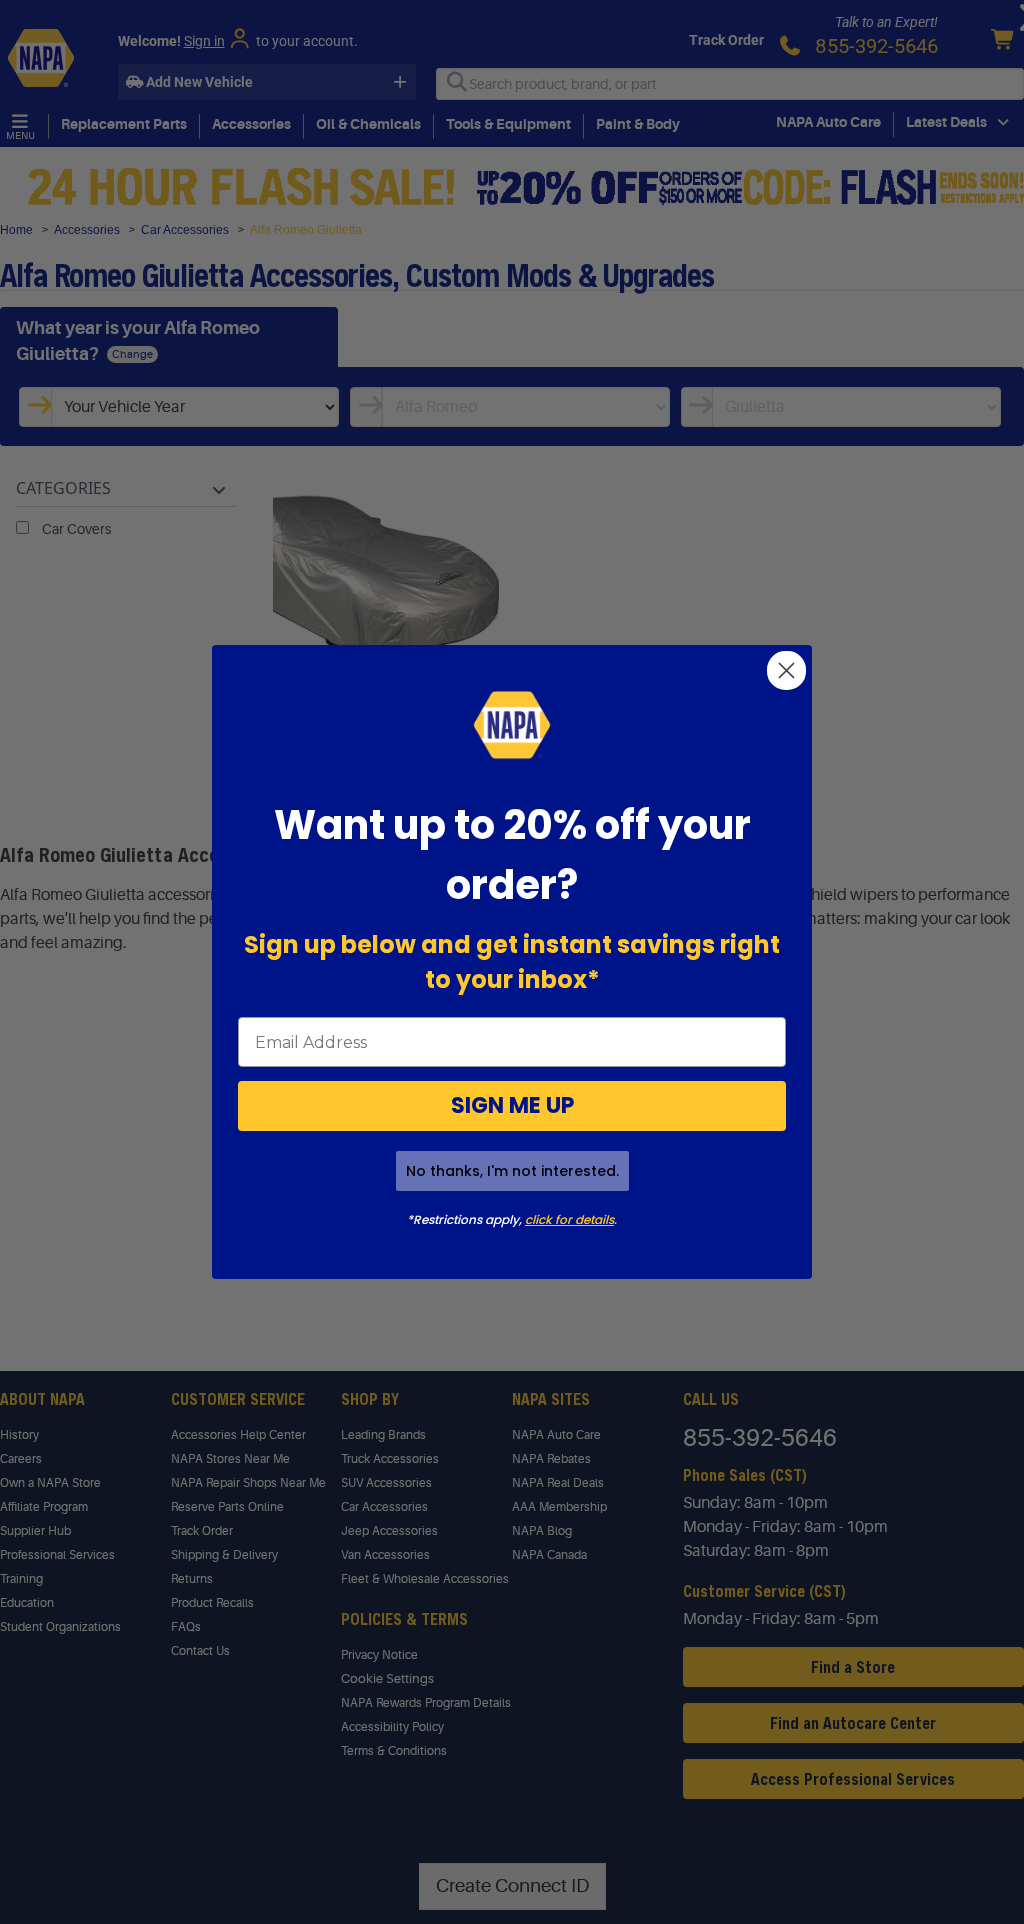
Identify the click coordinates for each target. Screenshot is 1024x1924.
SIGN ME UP (512, 1105)
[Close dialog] (786, 670)
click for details (569, 1219)
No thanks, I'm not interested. (512, 1171)
